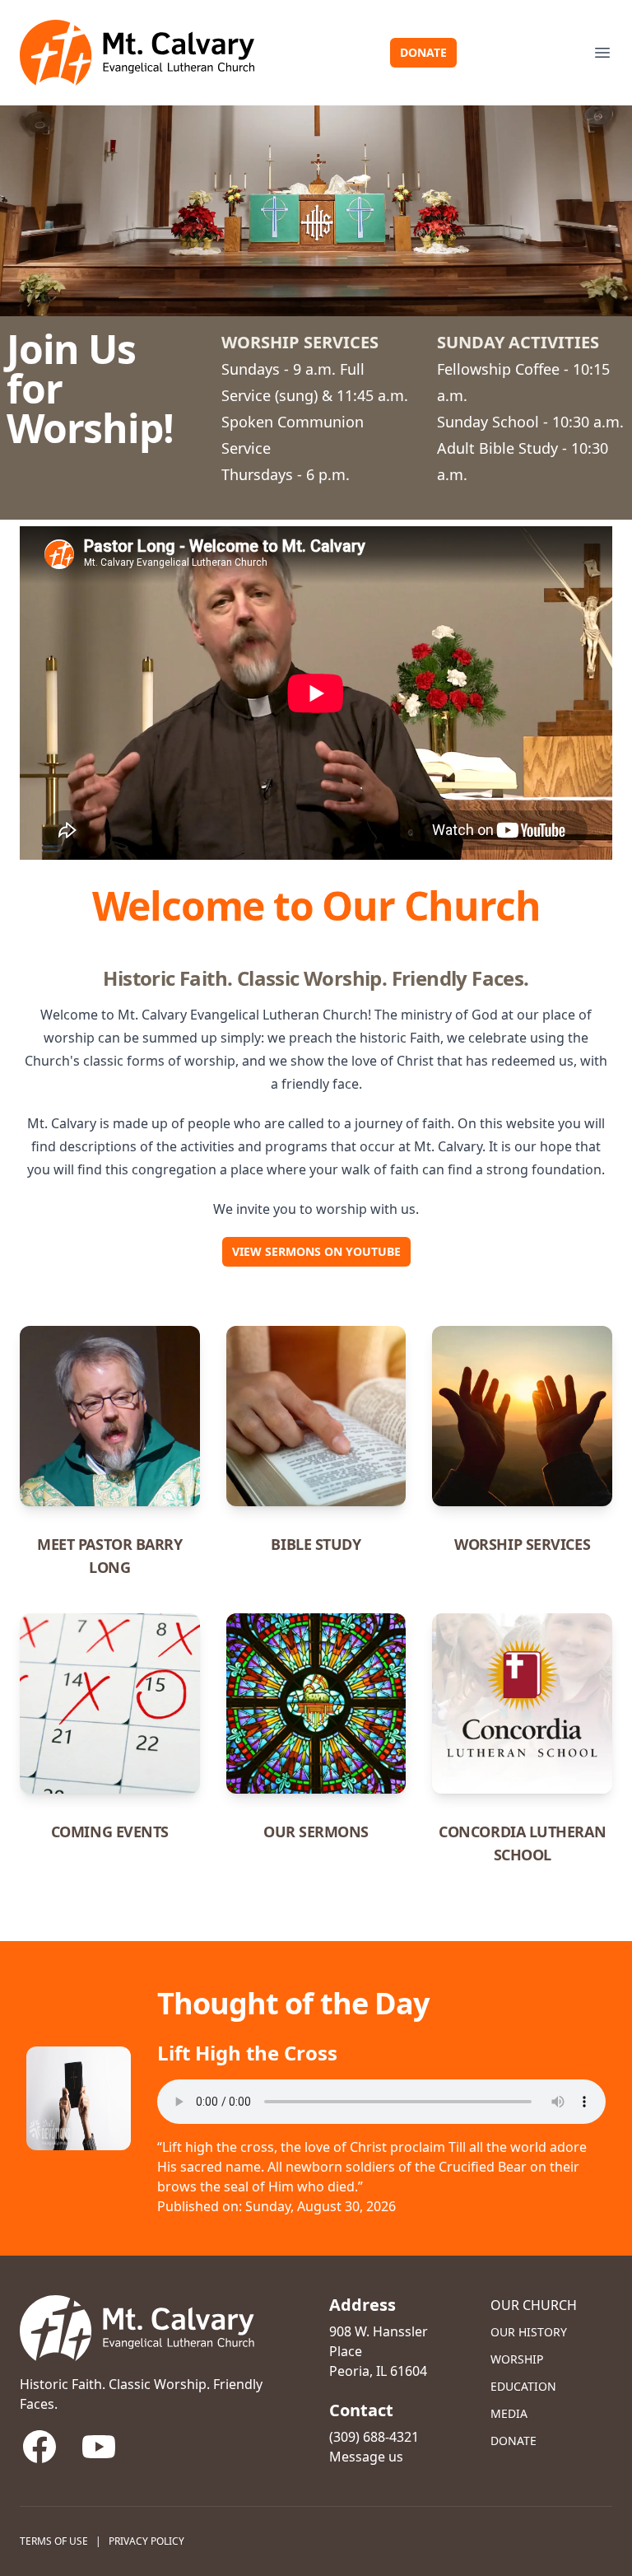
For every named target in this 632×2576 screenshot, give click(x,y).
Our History (529, 2332)
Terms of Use (54, 2541)
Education (523, 2386)
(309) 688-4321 (374, 2437)
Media (509, 2413)
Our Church (534, 2305)
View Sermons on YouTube (316, 1251)
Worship (517, 2359)
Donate (423, 52)
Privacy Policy (146, 2541)
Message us (366, 2457)
